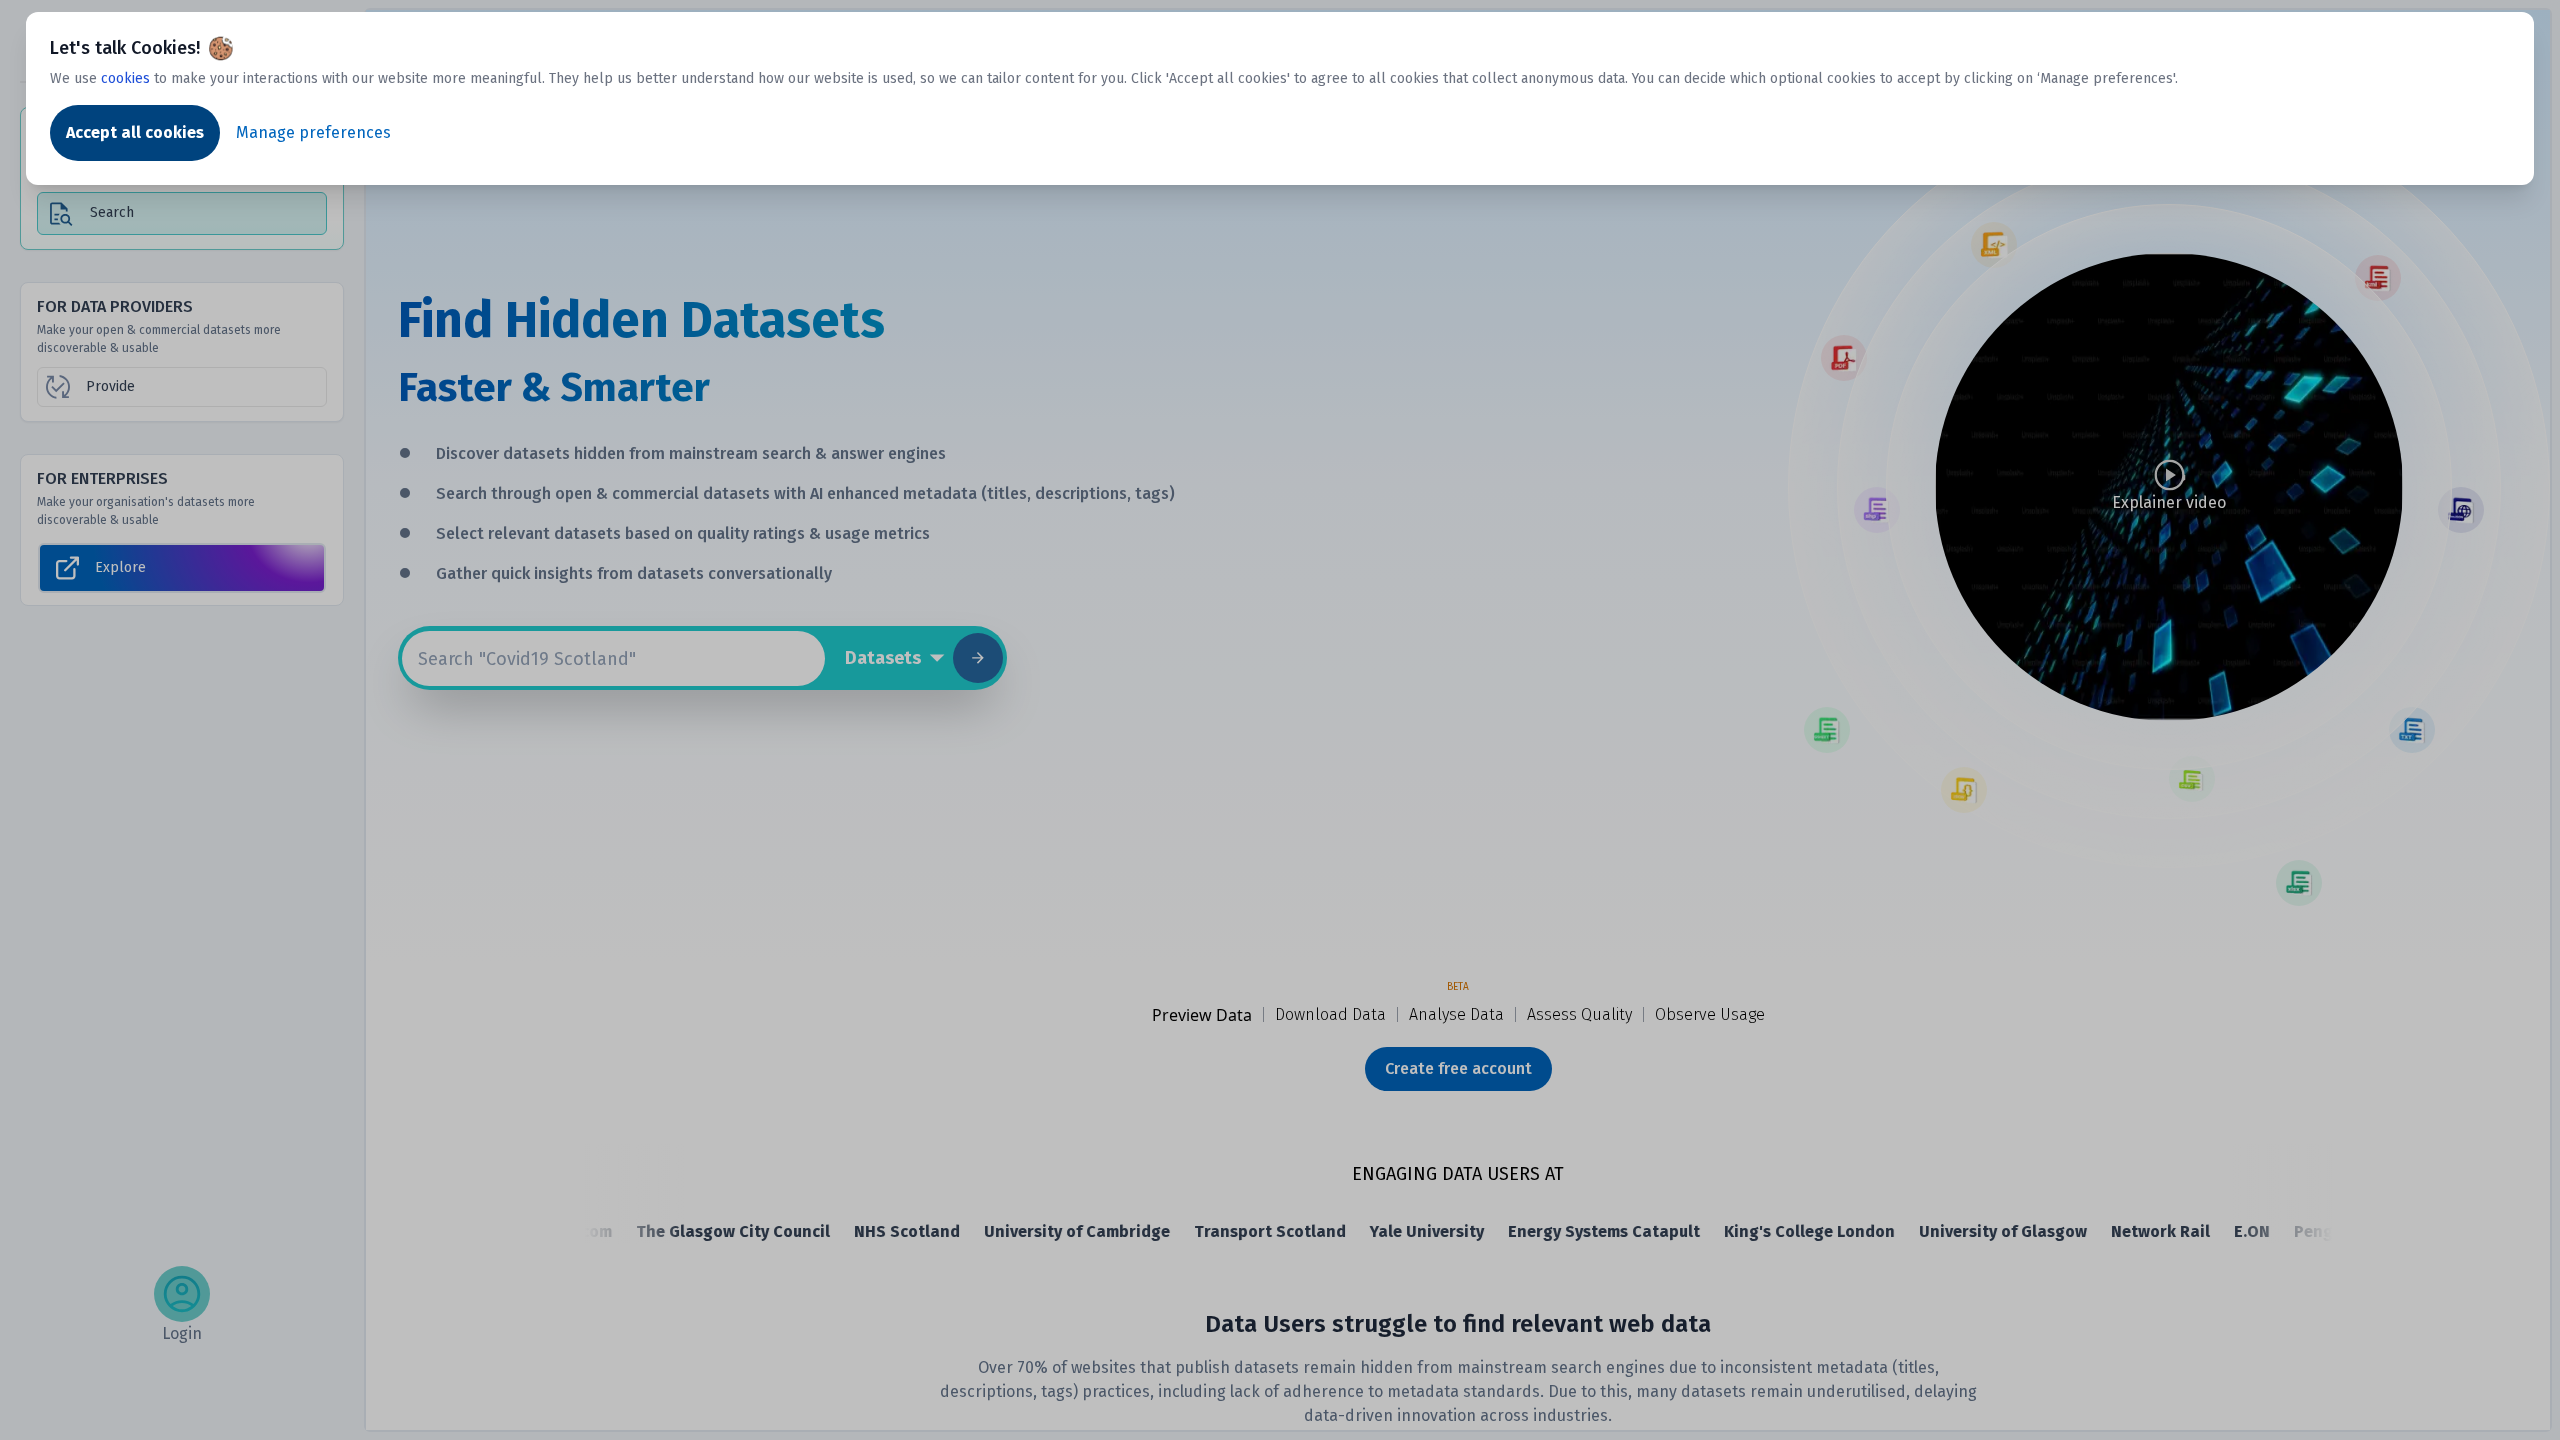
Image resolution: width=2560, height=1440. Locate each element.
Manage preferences (313, 132)
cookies (125, 78)
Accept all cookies (135, 132)
